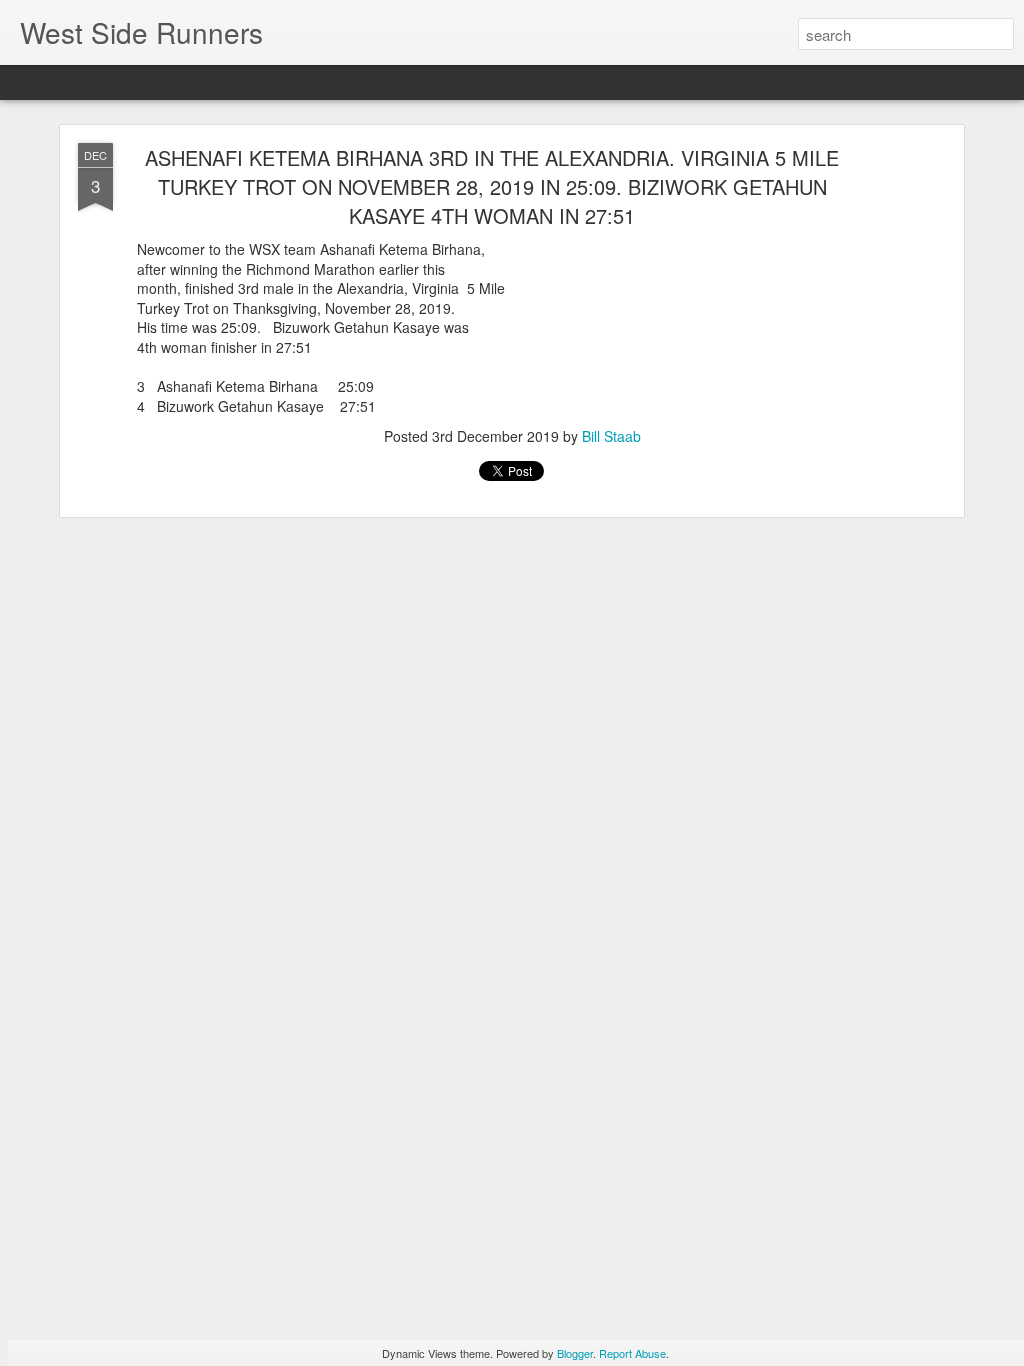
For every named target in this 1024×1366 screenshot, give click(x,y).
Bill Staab (611, 436)
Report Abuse (632, 1353)
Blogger (575, 1353)
